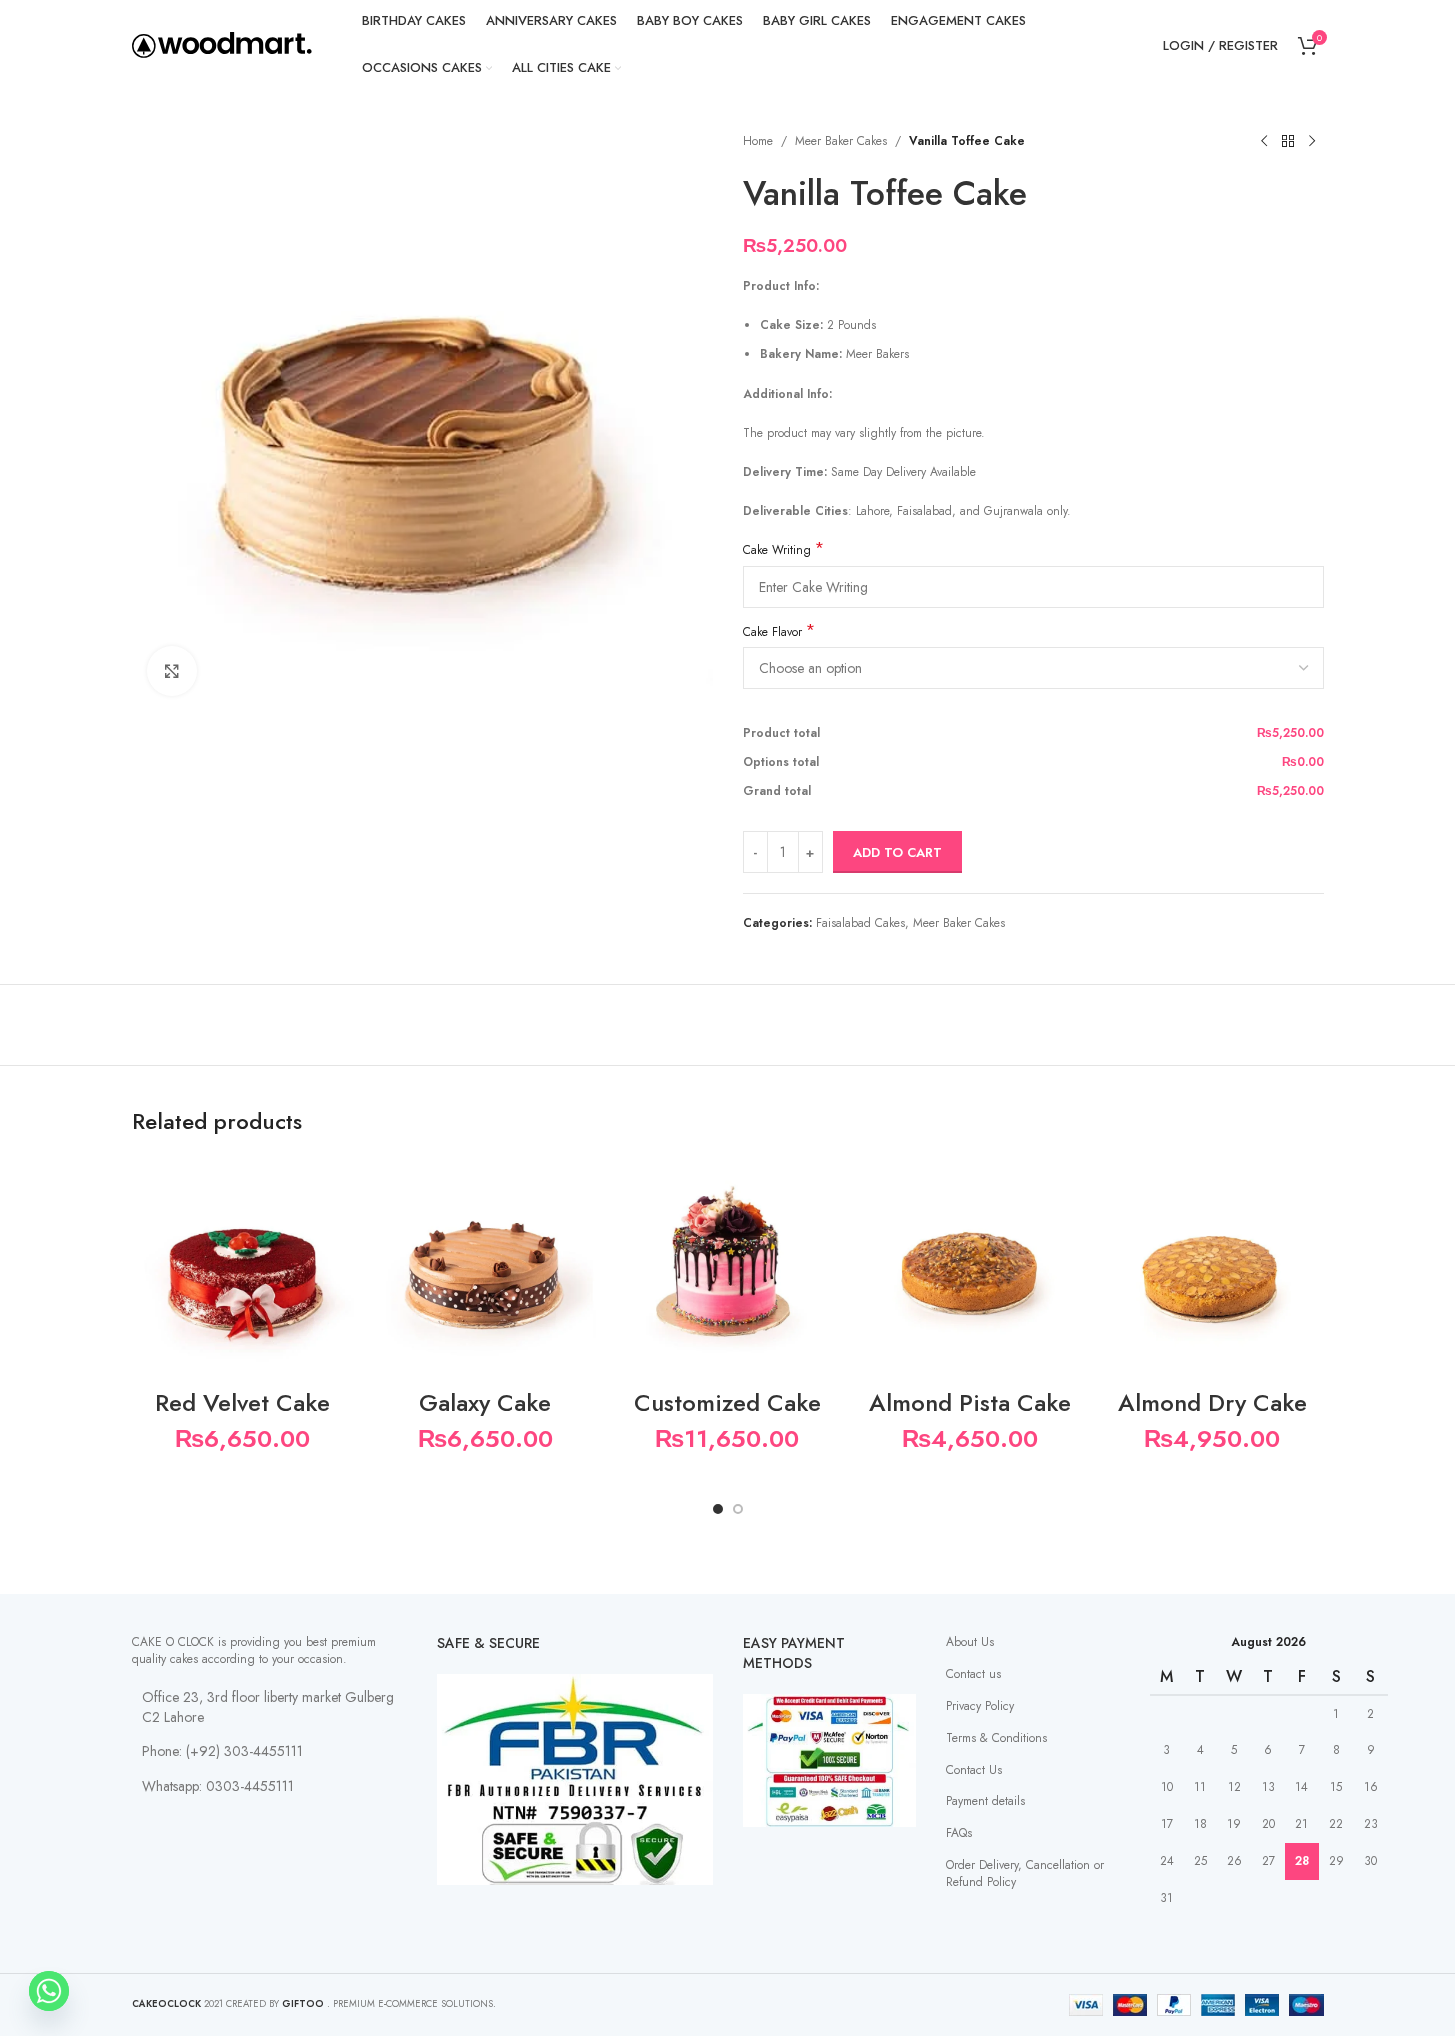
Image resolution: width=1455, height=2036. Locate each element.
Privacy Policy (980, 1706)
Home (758, 141)
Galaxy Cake (485, 1402)
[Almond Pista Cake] (970, 1267)
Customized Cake (727, 1402)
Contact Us (974, 1770)
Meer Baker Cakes (841, 141)
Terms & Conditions (996, 1738)
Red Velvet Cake (242, 1402)
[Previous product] (1264, 142)
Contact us (973, 1674)
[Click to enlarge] (172, 671)
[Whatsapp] (49, 1991)
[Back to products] (1288, 142)
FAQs (959, 1833)
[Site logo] (222, 44)
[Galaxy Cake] (485, 1267)
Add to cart (897, 852)
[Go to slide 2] (738, 1509)
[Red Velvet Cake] (243, 1267)
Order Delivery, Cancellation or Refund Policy (1025, 1873)
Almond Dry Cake (1212, 1402)
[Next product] (1312, 142)
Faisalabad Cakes (860, 923)
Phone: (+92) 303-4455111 (222, 1751)
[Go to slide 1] (718, 1509)
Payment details (985, 1801)
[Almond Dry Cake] (1212, 1267)
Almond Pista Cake (970, 1402)
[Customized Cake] (727, 1267)
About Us (970, 1642)
